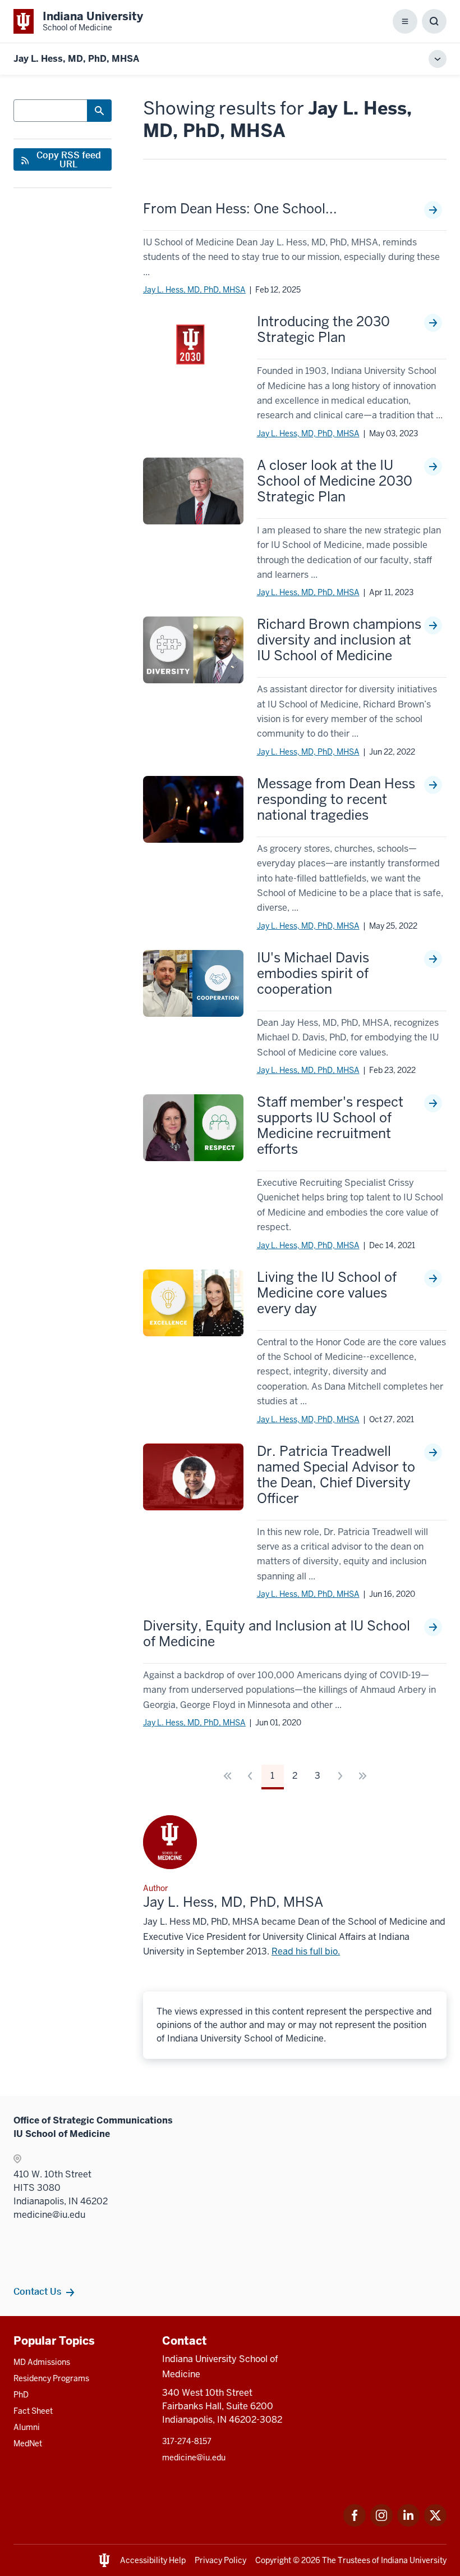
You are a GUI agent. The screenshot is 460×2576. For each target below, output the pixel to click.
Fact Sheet (33, 2411)
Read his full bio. (306, 1951)
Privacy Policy (220, 2560)
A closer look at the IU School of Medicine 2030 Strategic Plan (335, 481)
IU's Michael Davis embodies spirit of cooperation (313, 974)
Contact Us (37, 2291)
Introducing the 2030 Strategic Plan (323, 330)
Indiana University (414, 2560)
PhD (21, 2395)
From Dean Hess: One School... (240, 209)
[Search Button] (99, 111)
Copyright (273, 2560)
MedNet (28, 2443)
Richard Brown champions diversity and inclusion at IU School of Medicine (339, 640)
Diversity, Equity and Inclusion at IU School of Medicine (277, 1634)
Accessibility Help (153, 2560)
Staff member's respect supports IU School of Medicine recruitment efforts (330, 1126)
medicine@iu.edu (194, 2458)
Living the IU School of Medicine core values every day (327, 1293)
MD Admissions (42, 2362)
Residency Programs (51, 2378)
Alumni (27, 2427)
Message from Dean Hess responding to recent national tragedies (336, 800)
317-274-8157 (187, 2441)
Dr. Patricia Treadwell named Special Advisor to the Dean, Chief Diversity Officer (336, 1475)
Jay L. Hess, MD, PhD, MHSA (194, 290)
